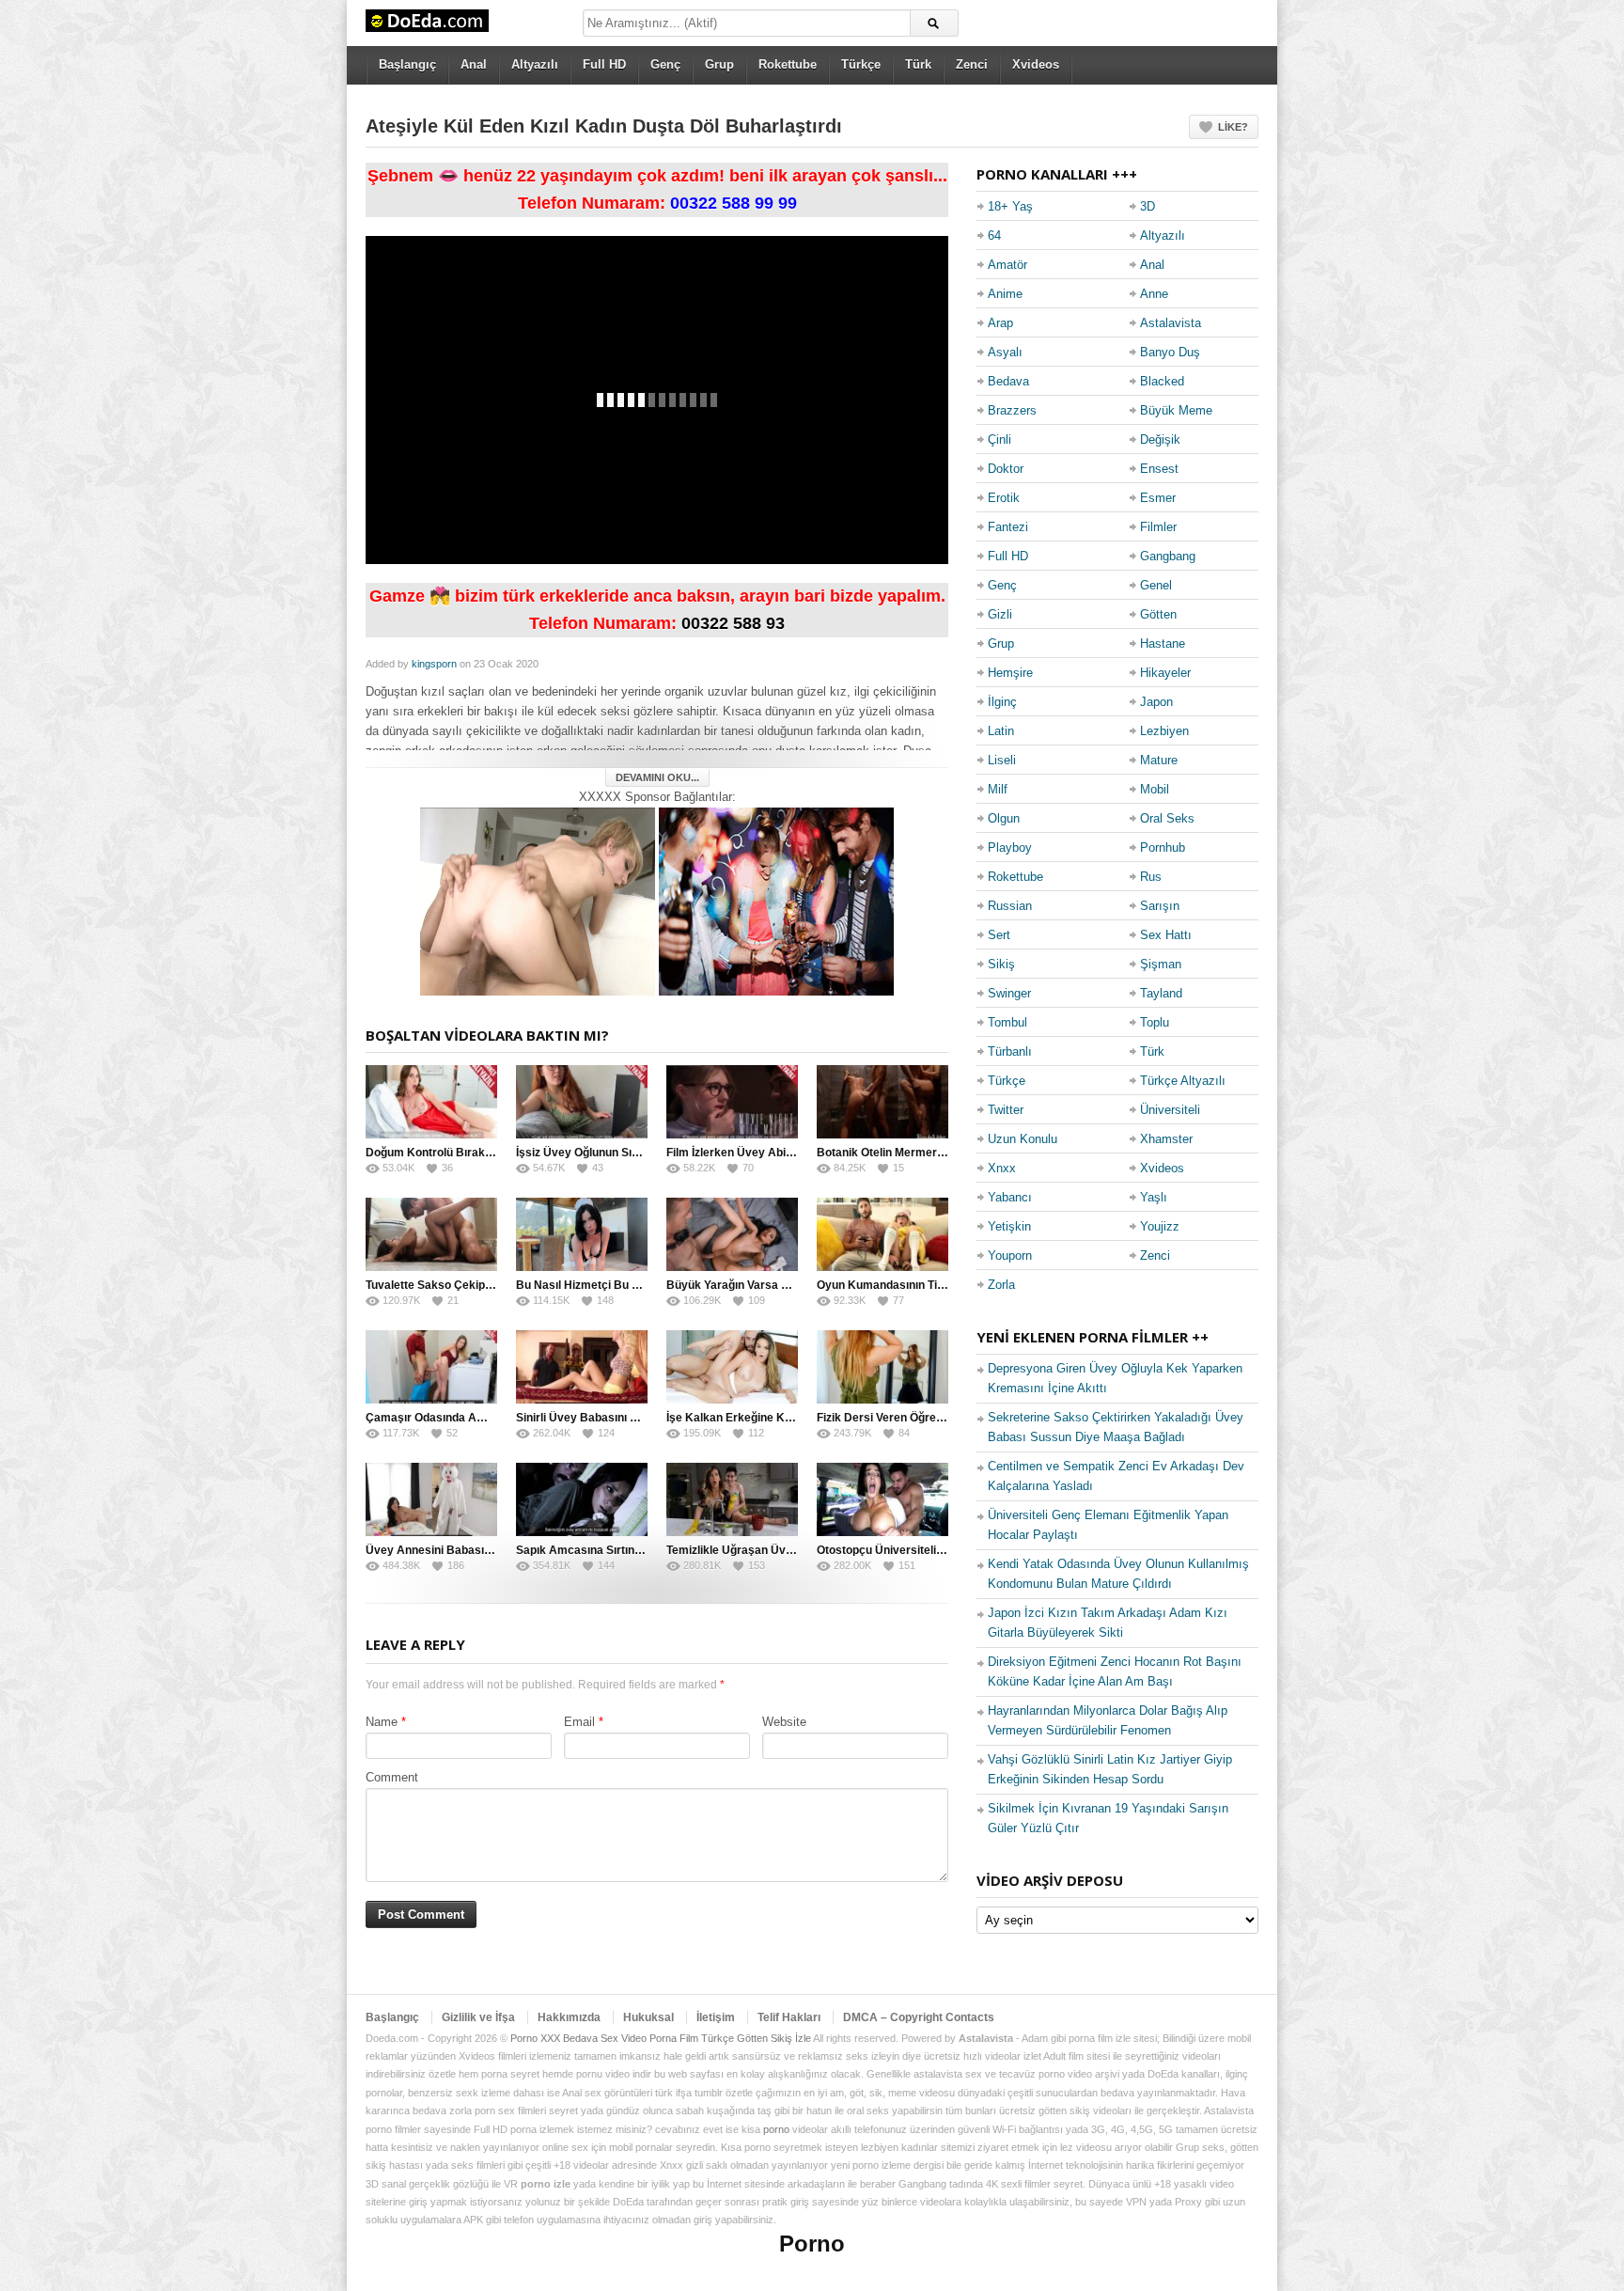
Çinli (999, 439)
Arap (1000, 323)
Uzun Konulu (1023, 1139)
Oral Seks (1167, 818)
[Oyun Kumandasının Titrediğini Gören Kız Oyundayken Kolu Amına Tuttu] (882, 1234)
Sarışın (1160, 906)
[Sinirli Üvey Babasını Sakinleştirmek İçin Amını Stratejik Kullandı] (582, 1367)
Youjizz (1160, 1226)
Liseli (1002, 760)
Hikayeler (1165, 673)
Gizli (1000, 614)
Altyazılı (535, 64)
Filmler (1158, 527)
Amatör (1007, 265)
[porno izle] (776, 900)
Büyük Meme (1176, 410)
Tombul (1007, 1022)
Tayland (1161, 993)
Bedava (1008, 381)
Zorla (1001, 1285)
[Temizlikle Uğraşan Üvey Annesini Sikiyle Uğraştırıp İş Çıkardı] (732, 1499)
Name (382, 1722)
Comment (392, 1777)
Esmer (1158, 498)
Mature (1159, 760)
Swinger (1009, 993)
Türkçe (861, 64)
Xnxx (1002, 1168)
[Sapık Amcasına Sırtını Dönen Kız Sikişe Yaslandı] (582, 1499)
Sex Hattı (1166, 935)
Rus (1151, 877)
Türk (918, 64)
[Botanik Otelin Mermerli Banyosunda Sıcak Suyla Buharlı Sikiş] (882, 1102)
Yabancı (1010, 1197)
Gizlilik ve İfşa (478, 2017)
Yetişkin (1009, 1226)
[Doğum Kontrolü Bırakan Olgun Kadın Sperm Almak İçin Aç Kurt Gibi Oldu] (431, 1102)
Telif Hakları (789, 2017)
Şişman (1161, 964)
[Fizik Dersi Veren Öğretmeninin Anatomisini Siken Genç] (882, 1367)
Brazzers (1012, 410)
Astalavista (1171, 323)
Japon (1156, 702)
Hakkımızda (569, 2017)
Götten (1158, 614)
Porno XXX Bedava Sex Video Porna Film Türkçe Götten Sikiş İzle (661, 2038)
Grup (719, 64)
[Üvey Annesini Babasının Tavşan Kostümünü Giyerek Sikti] (431, 1499)
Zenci (972, 64)
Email (579, 1722)
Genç (665, 64)
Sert (999, 935)
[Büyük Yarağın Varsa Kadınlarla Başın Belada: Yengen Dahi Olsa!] (732, 1234)
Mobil (1155, 789)
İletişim (716, 2017)
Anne (1154, 294)
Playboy (1010, 847)
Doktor (1006, 469)
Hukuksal (648, 2017)
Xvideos (1036, 64)
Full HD (604, 64)
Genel (1156, 585)
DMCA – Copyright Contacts (919, 2017)
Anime (1005, 294)
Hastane (1163, 643)
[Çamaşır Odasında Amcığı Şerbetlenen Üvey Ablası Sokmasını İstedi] (431, 1367)
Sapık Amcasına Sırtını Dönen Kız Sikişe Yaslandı (647, 1550)
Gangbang (1168, 556)
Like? (1233, 127)
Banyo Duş (1170, 352)
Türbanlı (1010, 1051)
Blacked (1162, 381)
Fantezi (1008, 527)
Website (784, 1722)
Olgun (1004, 818)
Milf (998, 789)
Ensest (1159, 469)
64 (994, 235)
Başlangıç (407, 64)
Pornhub (1163, 847)
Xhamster (1166, 1139)
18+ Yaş (1010, 206)
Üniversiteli (1170, 1110)
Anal (474, 64)
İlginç (1002, 702)
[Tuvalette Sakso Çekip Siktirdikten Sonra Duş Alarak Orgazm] (431, 1234)
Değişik (1160, 439)
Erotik (1004, 498)
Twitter (1006, 1110)
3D (1148, 206)
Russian (1010, 906)
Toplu (1155, 1022)
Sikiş (1001, 964)
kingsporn (434, 664)
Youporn (1010, 1255)
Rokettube (788, 64)
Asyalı (1005, 352)
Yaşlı (1154, 1197)
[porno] (538, 900)
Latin (1001, 731)
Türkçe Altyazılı (1183, 1081)
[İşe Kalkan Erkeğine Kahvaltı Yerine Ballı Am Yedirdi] (732, 1367)
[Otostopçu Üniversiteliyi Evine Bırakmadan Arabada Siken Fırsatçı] (882, 1499)
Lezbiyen (1164, 731)
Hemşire (1010, 673)
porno (776, 2129)
